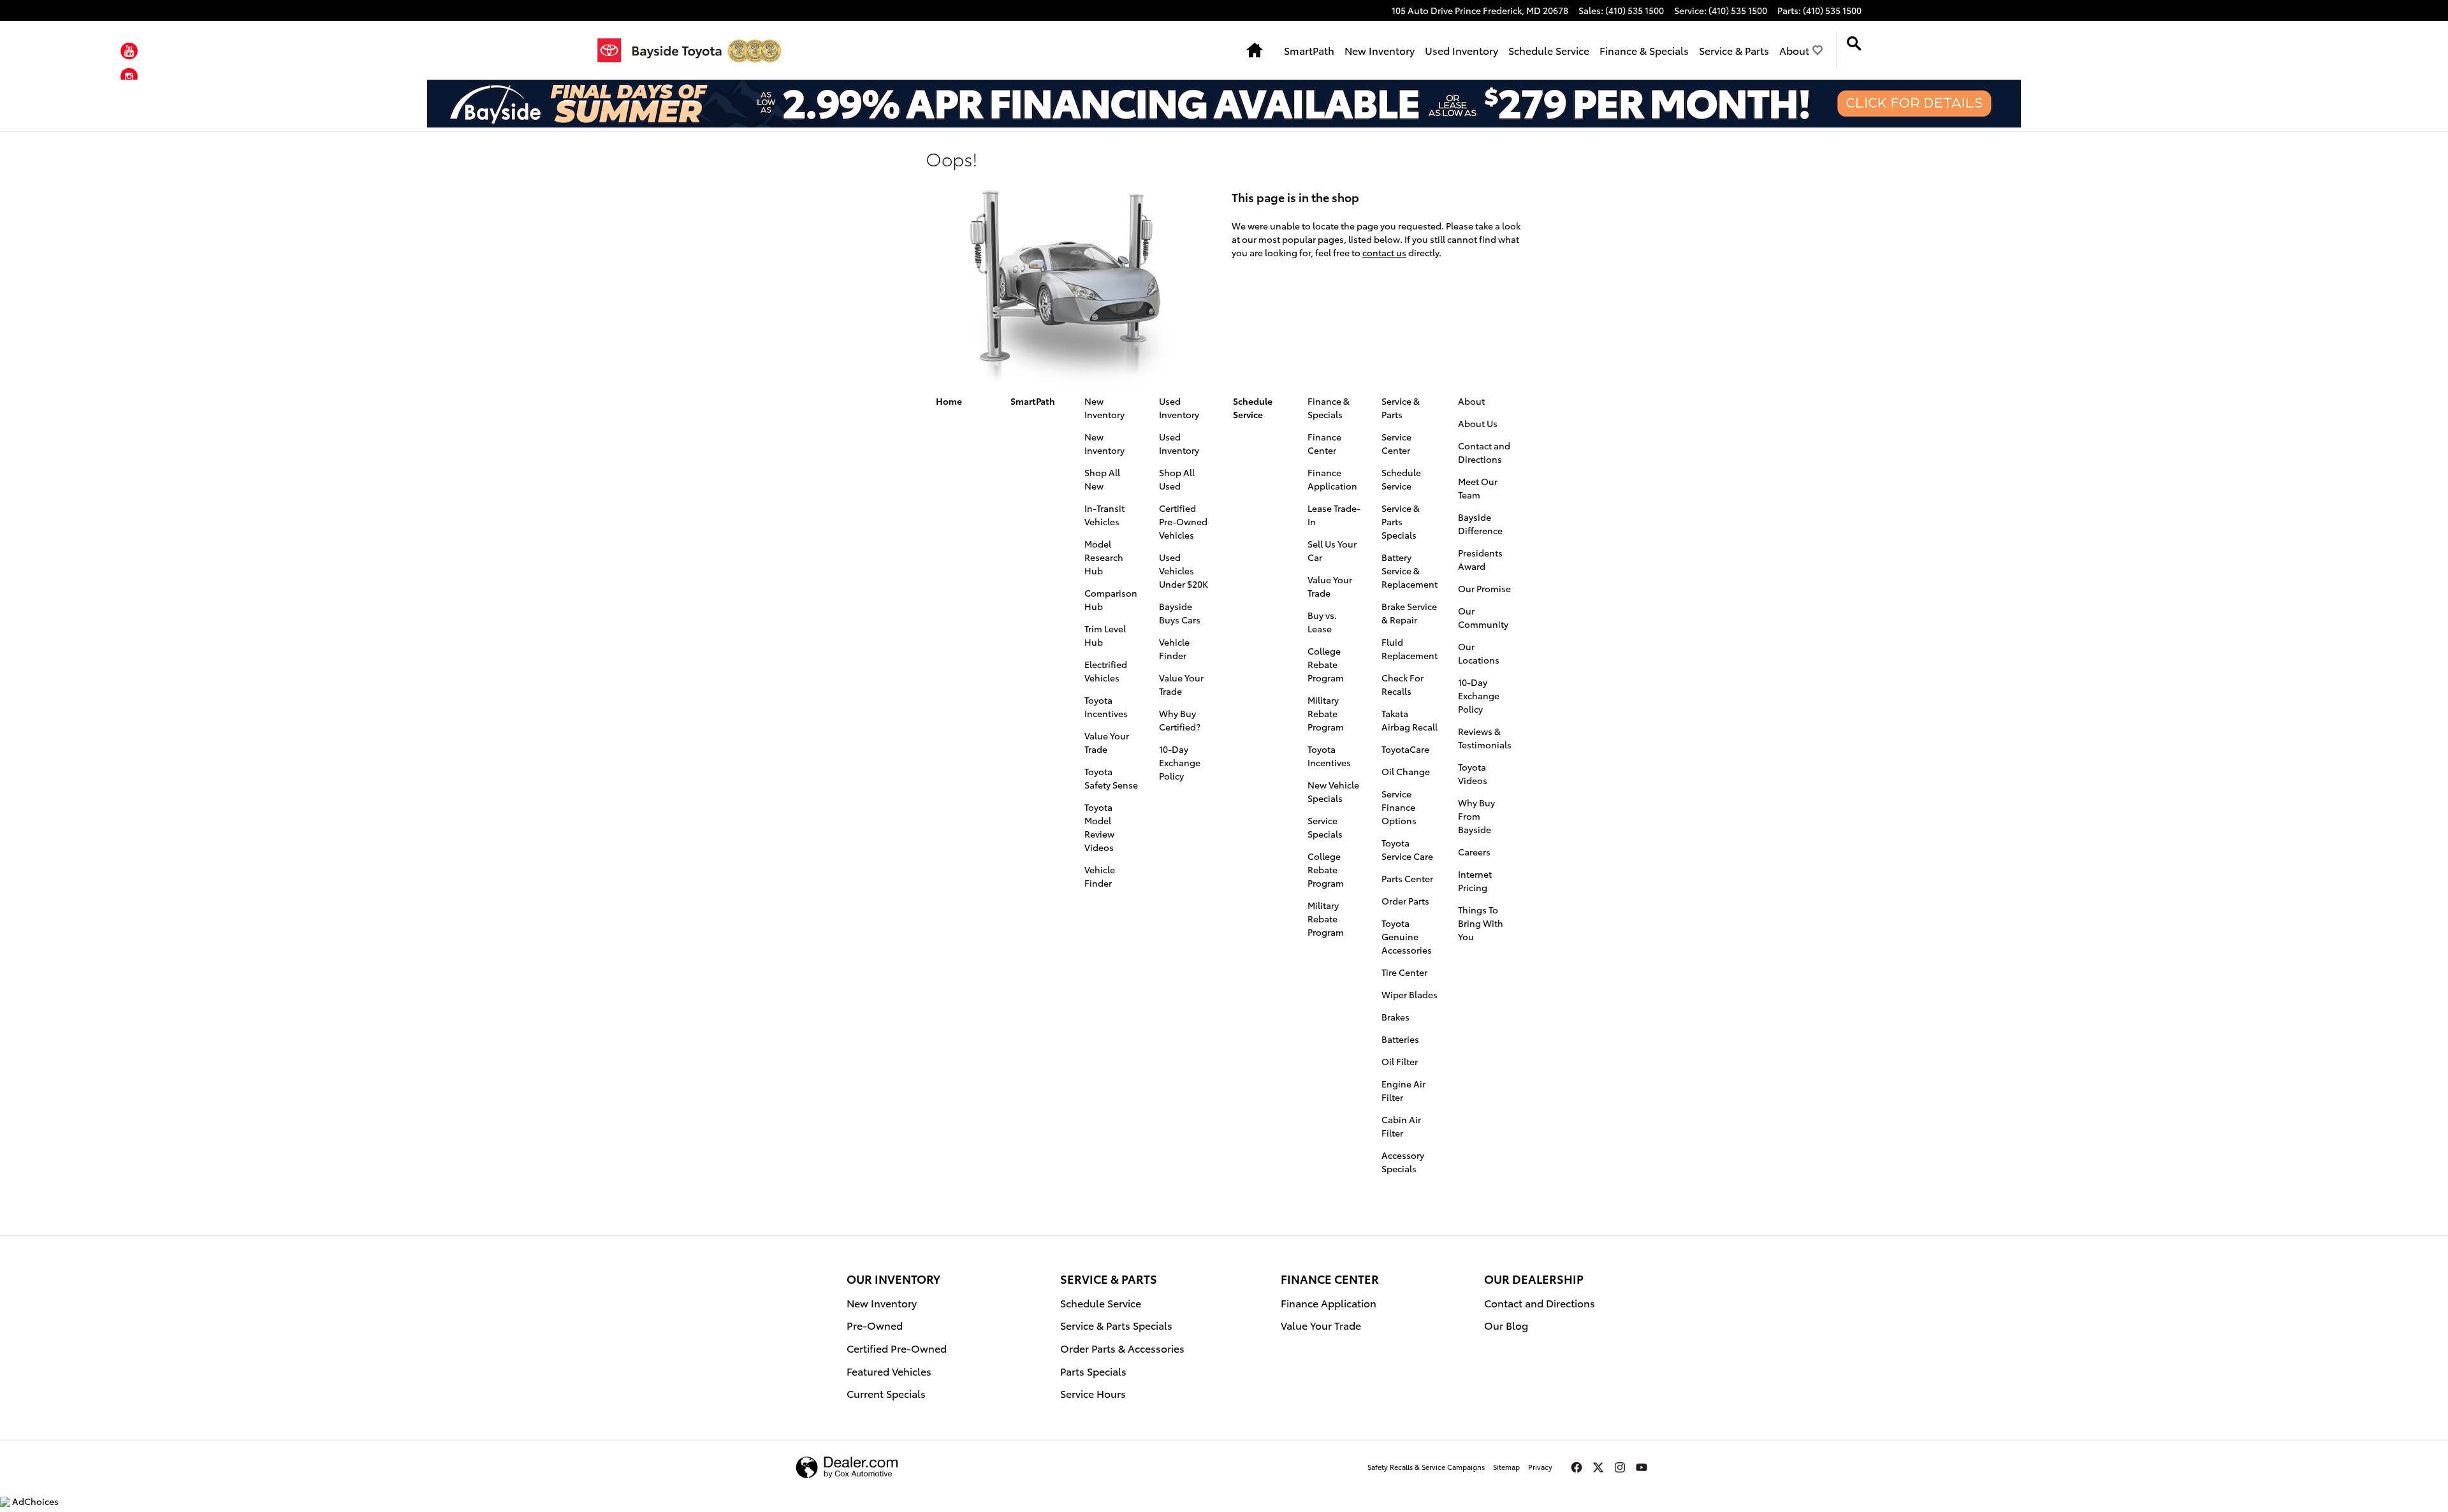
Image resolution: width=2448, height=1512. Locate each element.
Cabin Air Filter (1401, 1126)
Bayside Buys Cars (1180, 613)
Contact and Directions (1484, 452)
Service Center (1396, 443)
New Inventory (1380, 50)
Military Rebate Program (1326, 713)
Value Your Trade (1107, 742)
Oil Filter (1400, 1061)
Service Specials (1325, 827)
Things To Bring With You (1481, 923)
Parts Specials (1093, 1371)
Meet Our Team (1478, 488)
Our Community (1483, 617)
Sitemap (1506, 1467)
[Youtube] (1642, 1467)
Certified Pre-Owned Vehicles (1183, 521)
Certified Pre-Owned (897, 1348)
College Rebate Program (1326, 664)
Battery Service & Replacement (1410, 571)
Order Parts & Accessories (1122, 1348)
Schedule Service (1549, 50)
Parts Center (1407, 878)
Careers (1474, 852)
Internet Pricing (1475, 881)
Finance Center (1324, 443)
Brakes (1395, 1017)
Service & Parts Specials (1401, 521)
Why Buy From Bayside (1476, 816)
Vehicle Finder (1100, 876)
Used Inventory (1461, 50)
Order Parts (1405, 901)
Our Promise (1484, 588)
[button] (129, 53)
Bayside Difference (1480, 524)
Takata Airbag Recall (1410, 720)
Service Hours (1093, 1393)
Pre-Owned (875, 1325)
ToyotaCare (1405, 749)
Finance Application (1332, 479)
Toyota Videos (1473, 774)
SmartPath (1309, 50)
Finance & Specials (1644, 50)
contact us (1384, 252)
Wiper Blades (1410, 994)
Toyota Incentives (1106, 707)
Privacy (1540, 1467)
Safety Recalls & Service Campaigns (1426, 1467)
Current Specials (886, 1393)
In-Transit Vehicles (1104, 515)
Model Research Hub (1104, 557)
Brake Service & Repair (1409, 613)
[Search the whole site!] (1854, 44)
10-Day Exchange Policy (1180, 762)
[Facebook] (1577, 1467)
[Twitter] (1598, 1467)
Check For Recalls (1402, 684)
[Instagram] (1620, 1467)
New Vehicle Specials (1333, 791)
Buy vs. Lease (1322, 622)
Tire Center (1404, 972)
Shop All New (1102, 479)
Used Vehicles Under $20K (1184, 571)
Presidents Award (1480, 559)
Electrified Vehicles (1106, 671)
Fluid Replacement (1410, 649)
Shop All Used (1177, 479)
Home (949, 401)
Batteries (1400, 1039)
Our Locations (1479, 653)
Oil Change (1406, 771)
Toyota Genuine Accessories (1407, 936)
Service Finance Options (1399, 807)
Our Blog (1506, 1325)
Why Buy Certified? (1180, 720)
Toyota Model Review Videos (1099, 827)
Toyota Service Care (1407, 849)
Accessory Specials (1403, 1162)
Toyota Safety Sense (1111, 778)
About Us (1478, 423)
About (1794, 50)
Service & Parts (1734, 50)
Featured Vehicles (889, 1371)
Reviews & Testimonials (1485, 738)
